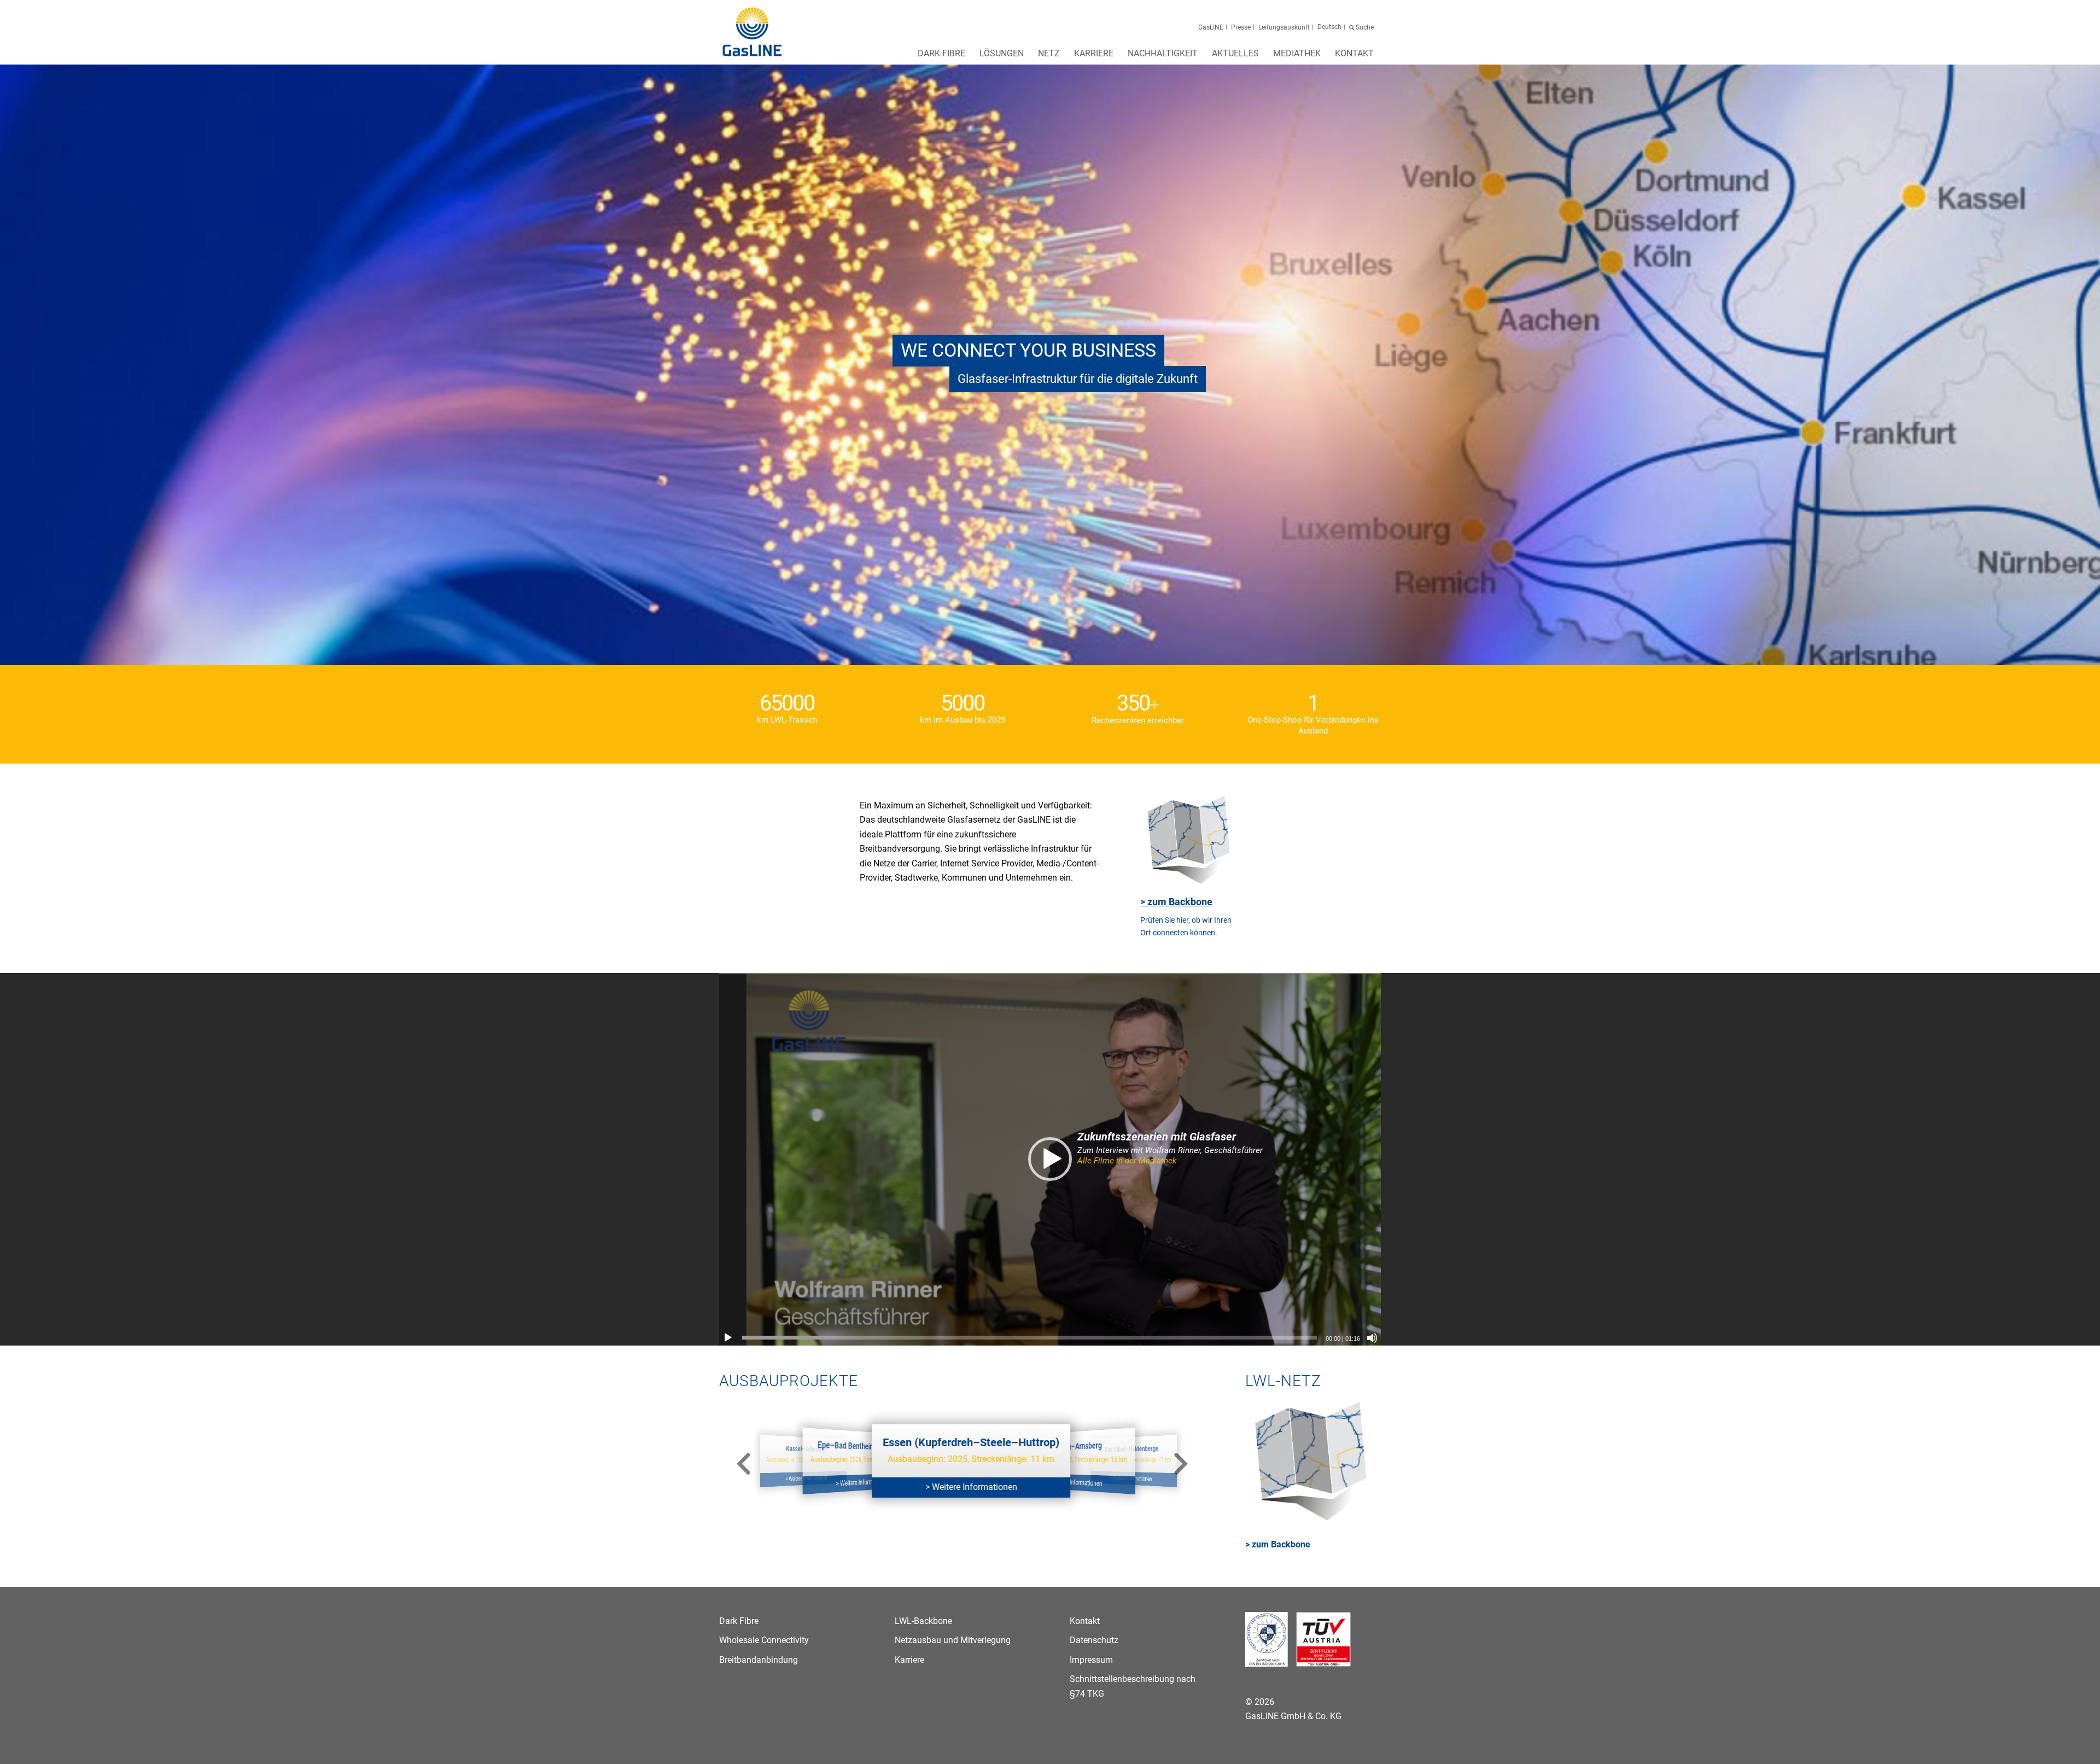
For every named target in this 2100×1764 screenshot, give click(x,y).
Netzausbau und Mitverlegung (953, 1640)
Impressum (1091, 1660)
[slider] (1029, 1338)
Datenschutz (1094, 1640)
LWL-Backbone (923, 1621)
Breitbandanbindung (759, 1660)
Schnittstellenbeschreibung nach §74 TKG (1133, 1686)
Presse (1241, 27)
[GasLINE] (753, 32)
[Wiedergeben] (728, 1338)
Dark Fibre (739, 1621)
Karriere (909, 1660)
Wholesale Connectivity (764, 1640)
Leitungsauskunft (1284, 27)
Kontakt (1085, 1621)
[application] (1050, 1159)
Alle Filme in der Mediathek (1127, 1161)
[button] (1050, 1159)
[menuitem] (941, 57)
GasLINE (1211, 27)
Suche (1365, 27)
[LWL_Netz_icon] (1191, 841)
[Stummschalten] (1372, 1338)
